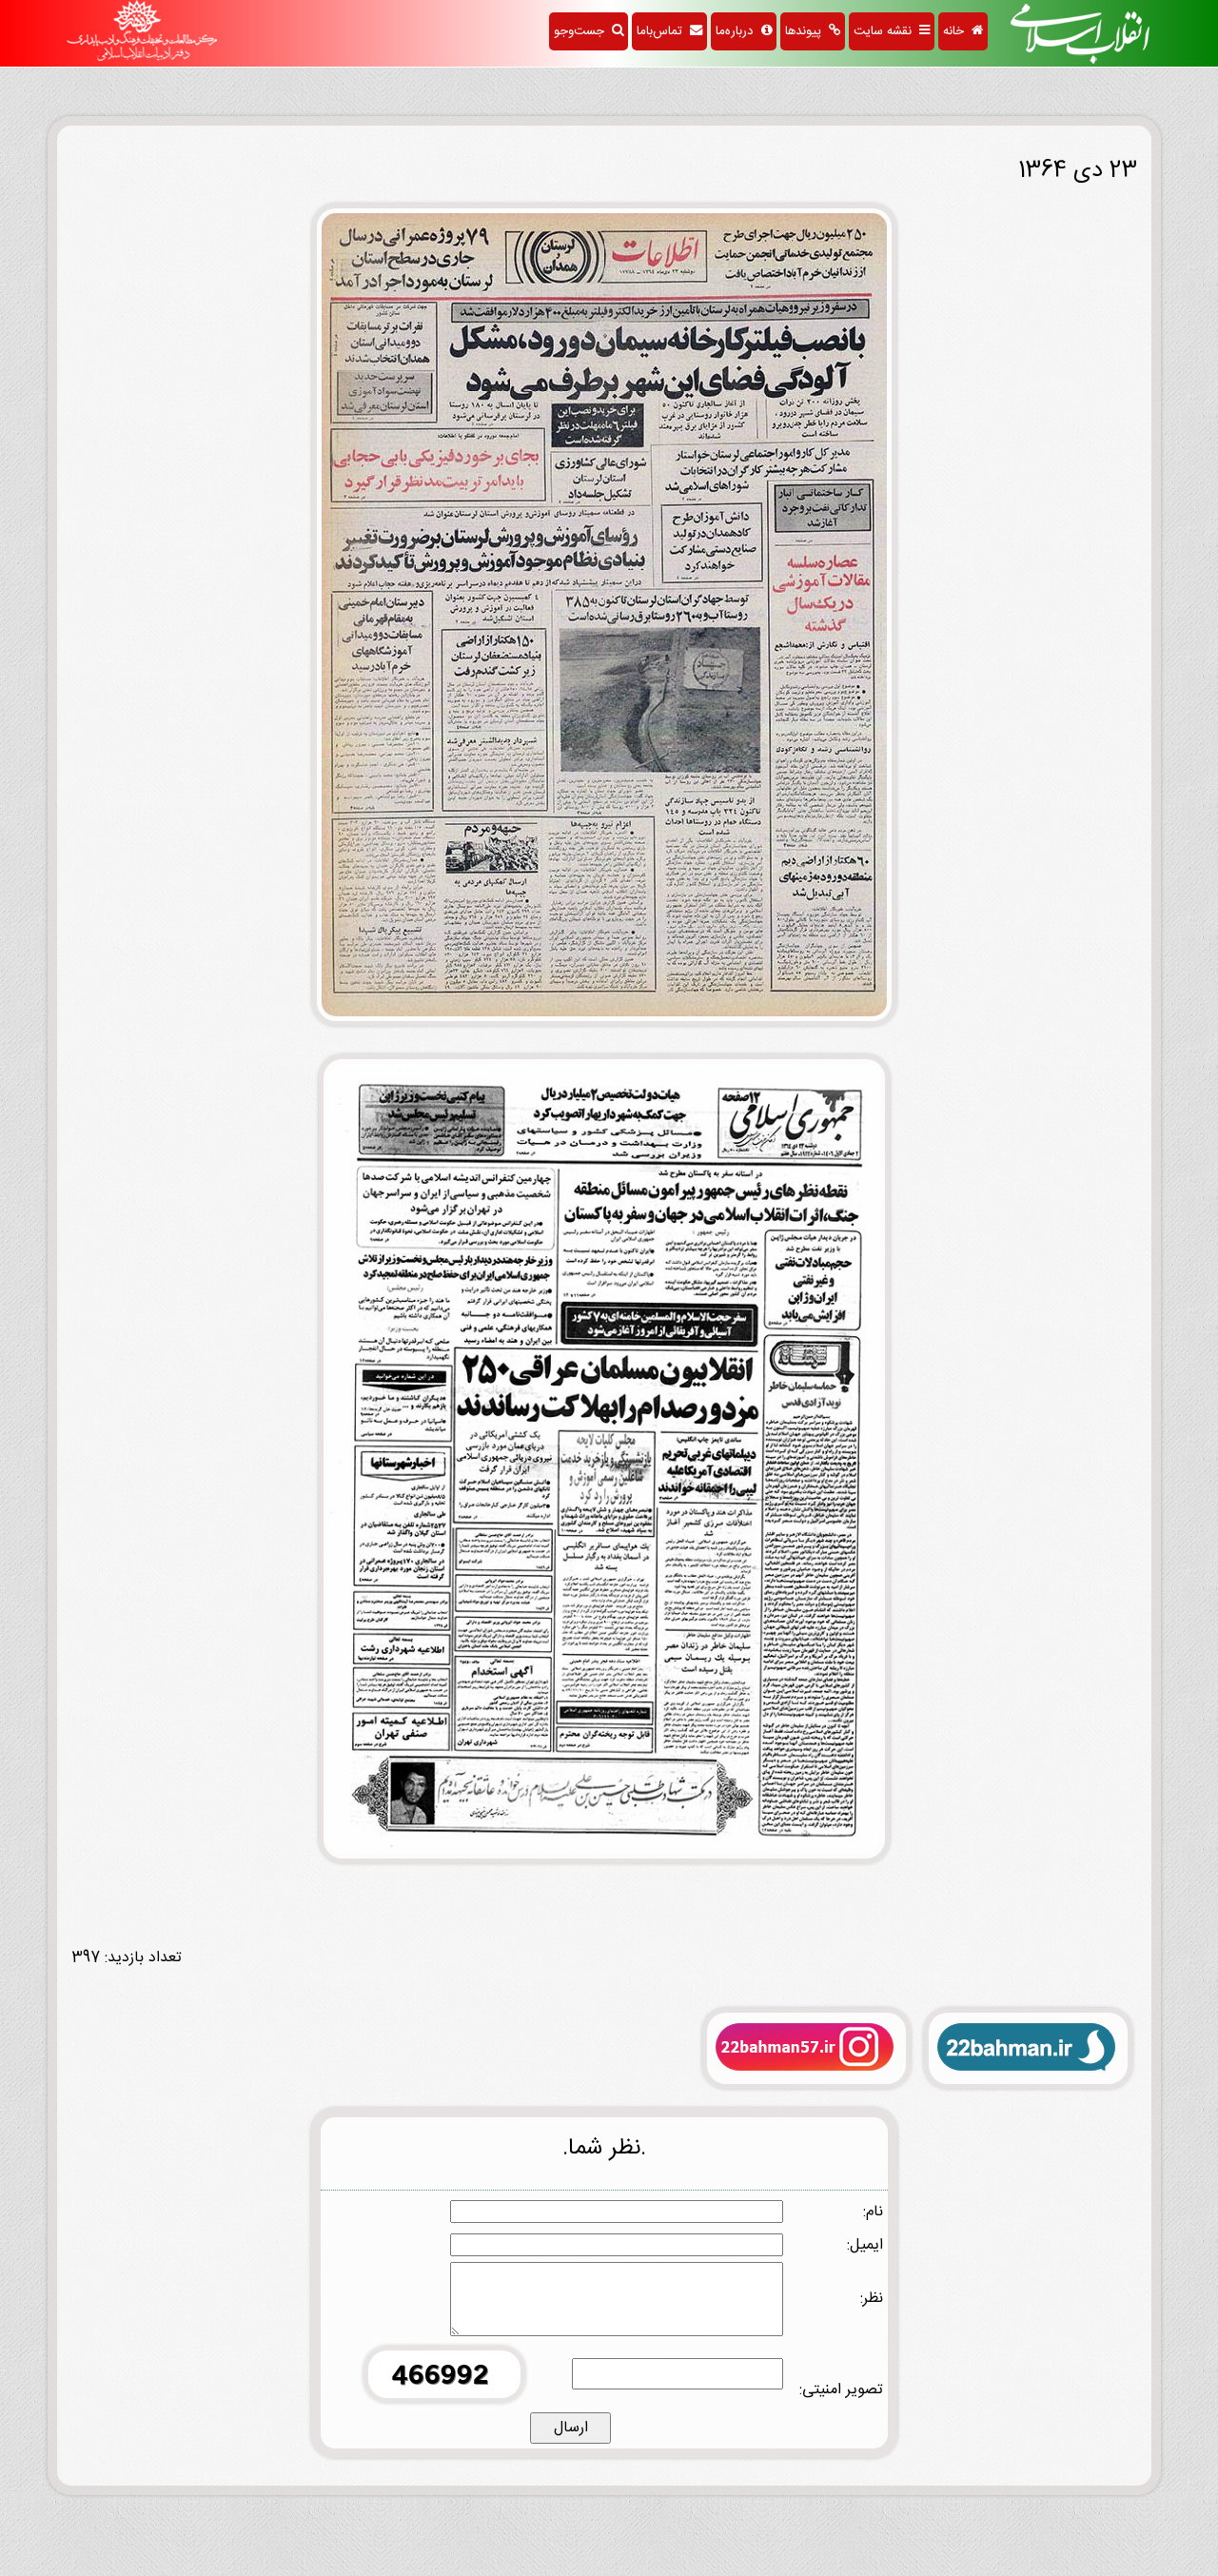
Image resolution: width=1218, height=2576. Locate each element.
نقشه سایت (886, 31)
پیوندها (807, 31)
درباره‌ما (738, 31)
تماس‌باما (663, 31)
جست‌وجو (583, 31)
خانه (957, 31)
